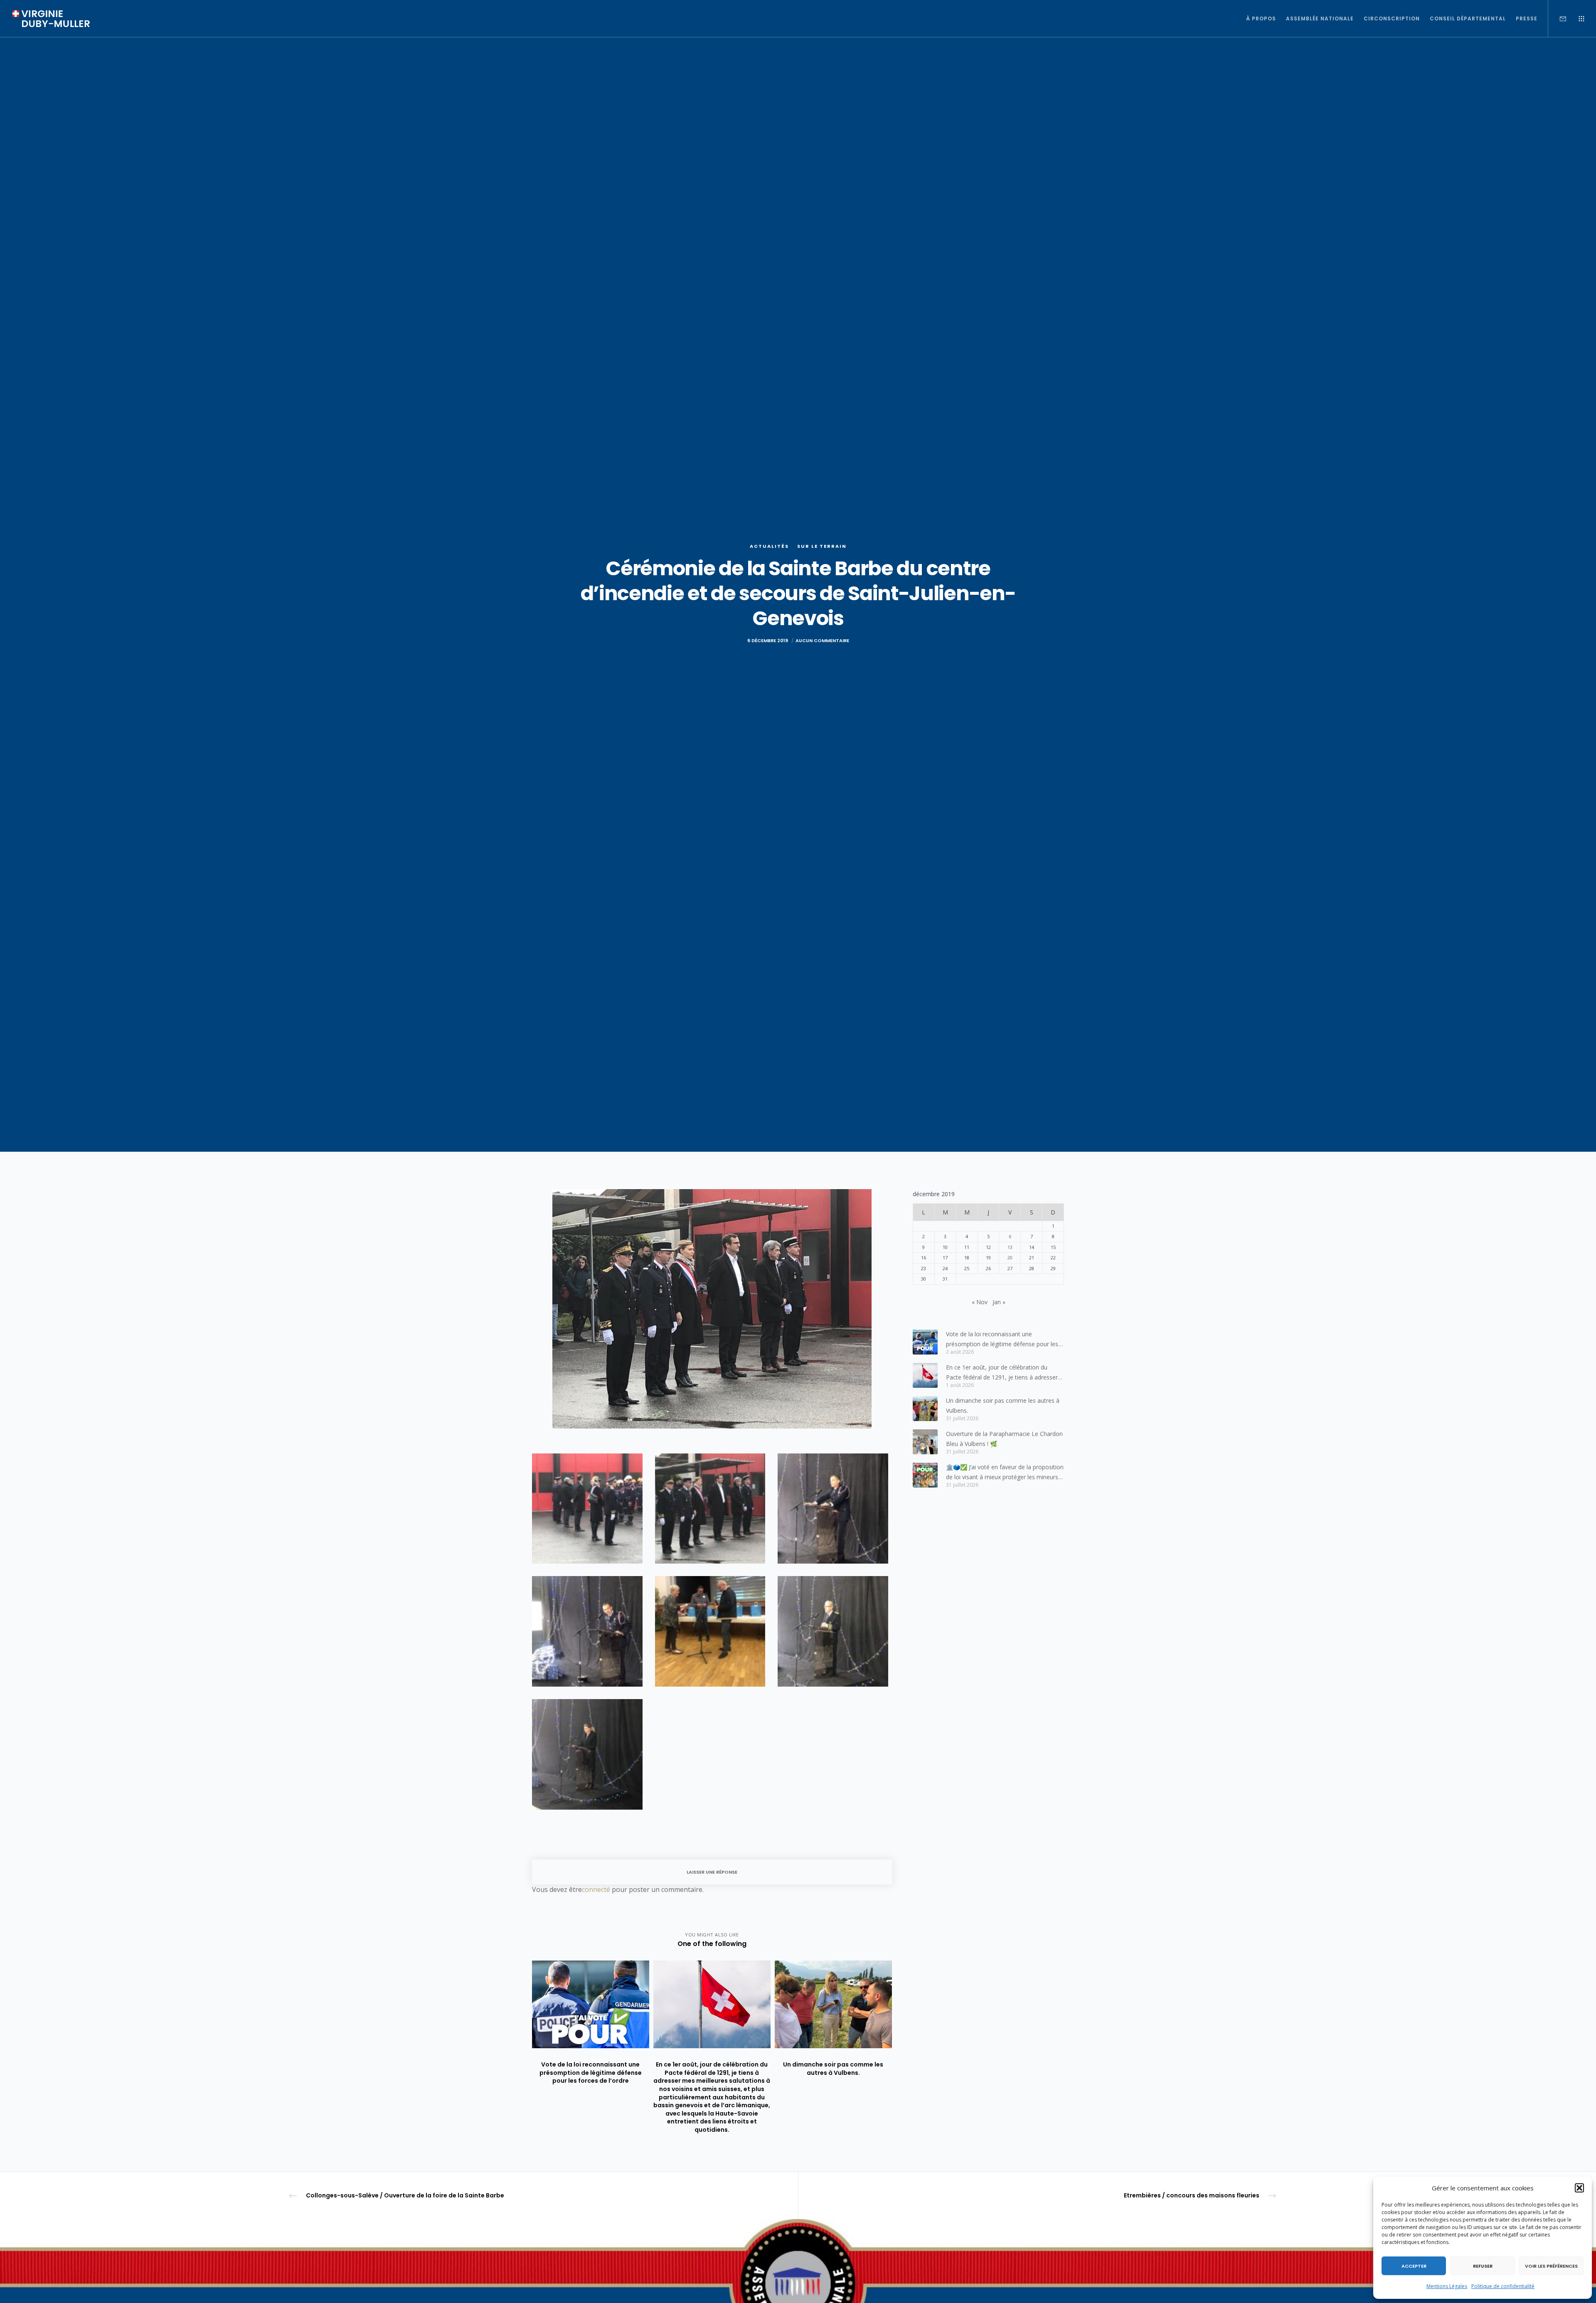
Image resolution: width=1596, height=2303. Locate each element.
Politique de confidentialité (1503, 2286)
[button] (1579, 2188)
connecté (596, 1889)
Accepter (1414, 2266)
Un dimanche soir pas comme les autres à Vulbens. (1003, 1405)
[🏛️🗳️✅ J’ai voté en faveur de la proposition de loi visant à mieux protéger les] (925, 1475)
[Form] (1558, 19)
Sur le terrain (822, 546)
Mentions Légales (1447, 2286)
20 (1010, 1257)
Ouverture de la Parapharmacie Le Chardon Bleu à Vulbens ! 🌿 (1004, 1439)
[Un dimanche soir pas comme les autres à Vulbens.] (925, 1409)
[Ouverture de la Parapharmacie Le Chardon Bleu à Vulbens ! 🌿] (925, 1442)
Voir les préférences (1551, 2266)
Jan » (999, 1302)
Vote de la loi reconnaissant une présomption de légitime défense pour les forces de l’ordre (1002, 1340)
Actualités (769, 546)
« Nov (980, 1302)
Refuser (1483, 2266)
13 (1010, 1247)
